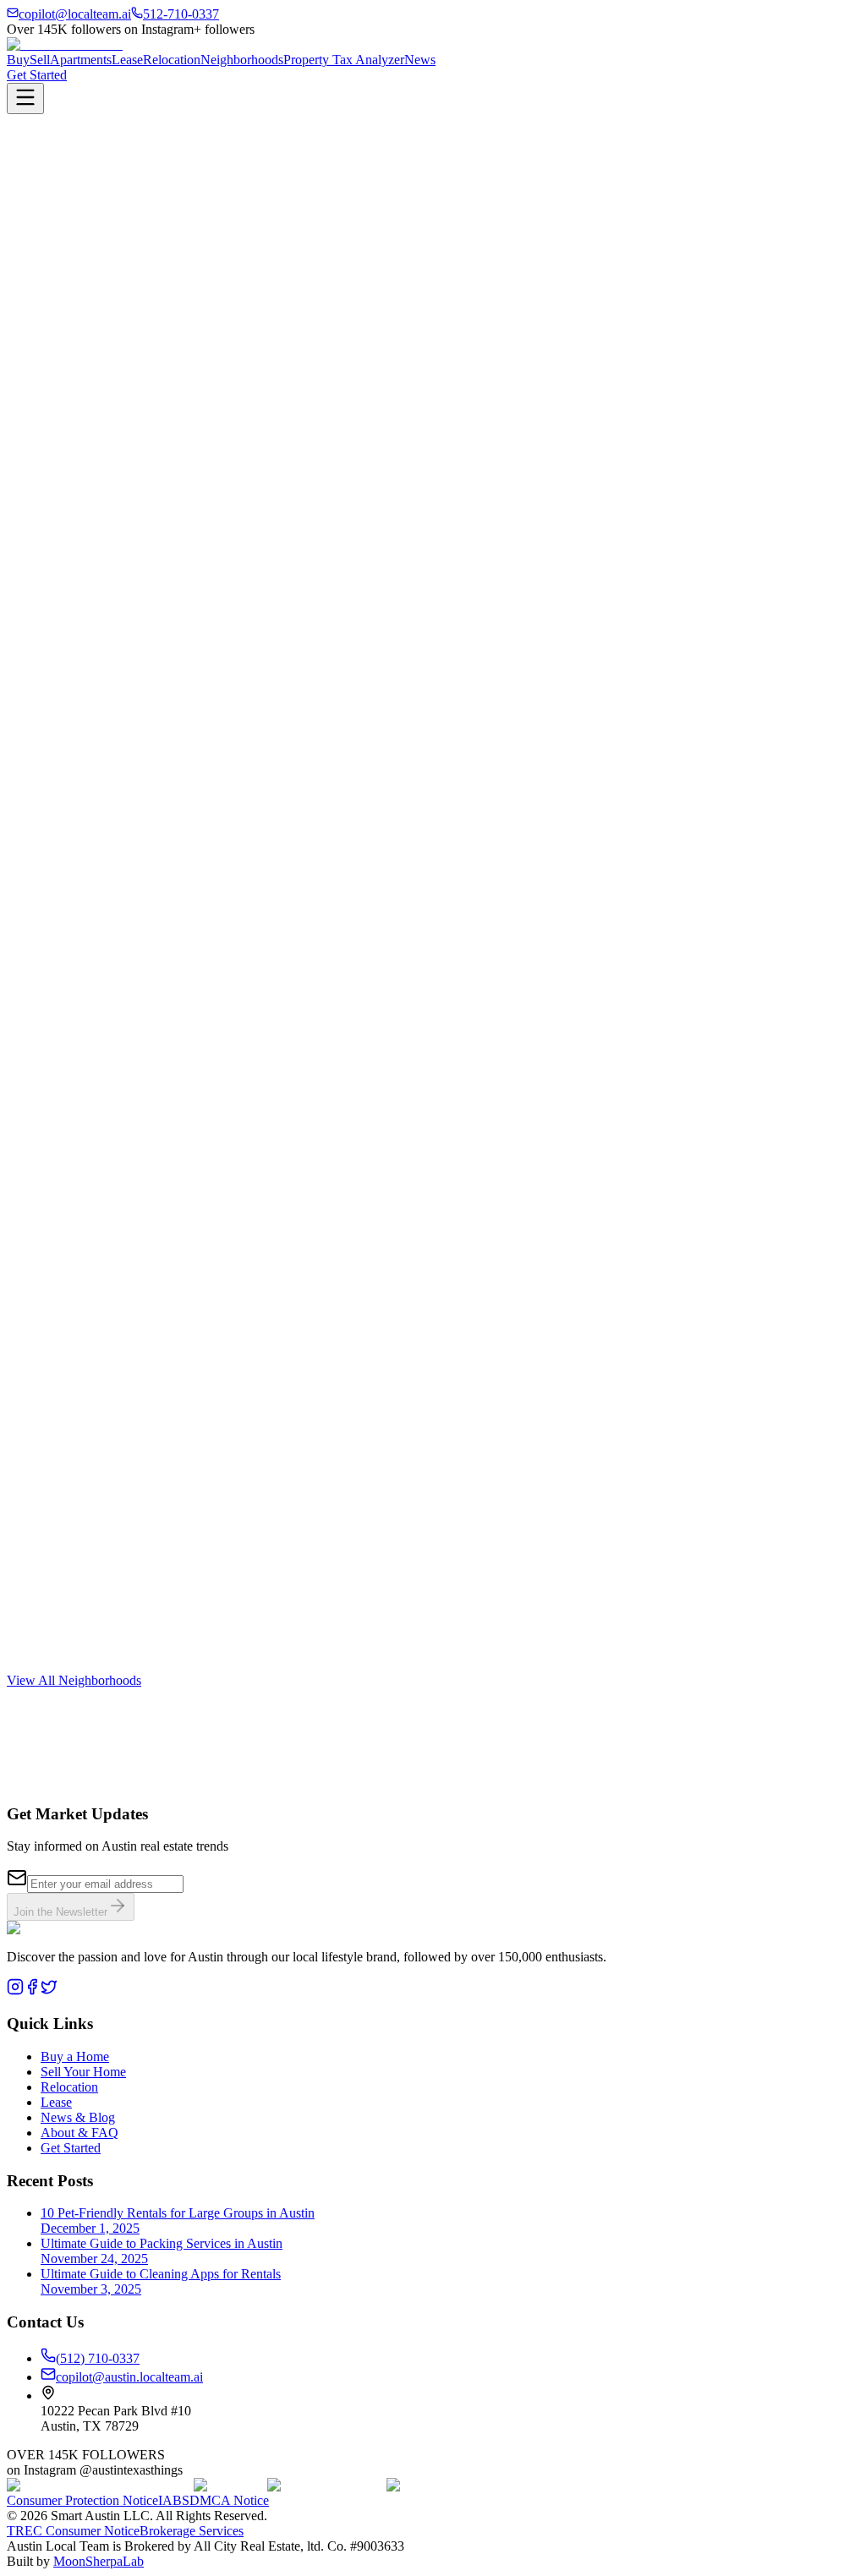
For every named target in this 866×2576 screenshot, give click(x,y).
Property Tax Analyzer (344, 60)
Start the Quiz (44, 1798)
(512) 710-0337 (98, 2358)
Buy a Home (75, 2056)
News (420, 60)
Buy (18, 60)
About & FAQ (79, 2133)
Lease (127, 60)
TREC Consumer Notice (73, 2531)
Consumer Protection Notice (82, 2500)
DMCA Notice (229, 2500)
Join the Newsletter (60, 1912)
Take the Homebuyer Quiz (78, 290)
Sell (40, 60)
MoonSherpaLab (99, 2561)
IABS (174, 2500)
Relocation (172, 60)
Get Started (37, 75)
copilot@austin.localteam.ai (129, 2377)
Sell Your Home (83, 2072)
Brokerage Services (192, 2531)
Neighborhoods (242, 60)
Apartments (81, 60)
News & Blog (78, 2117)
